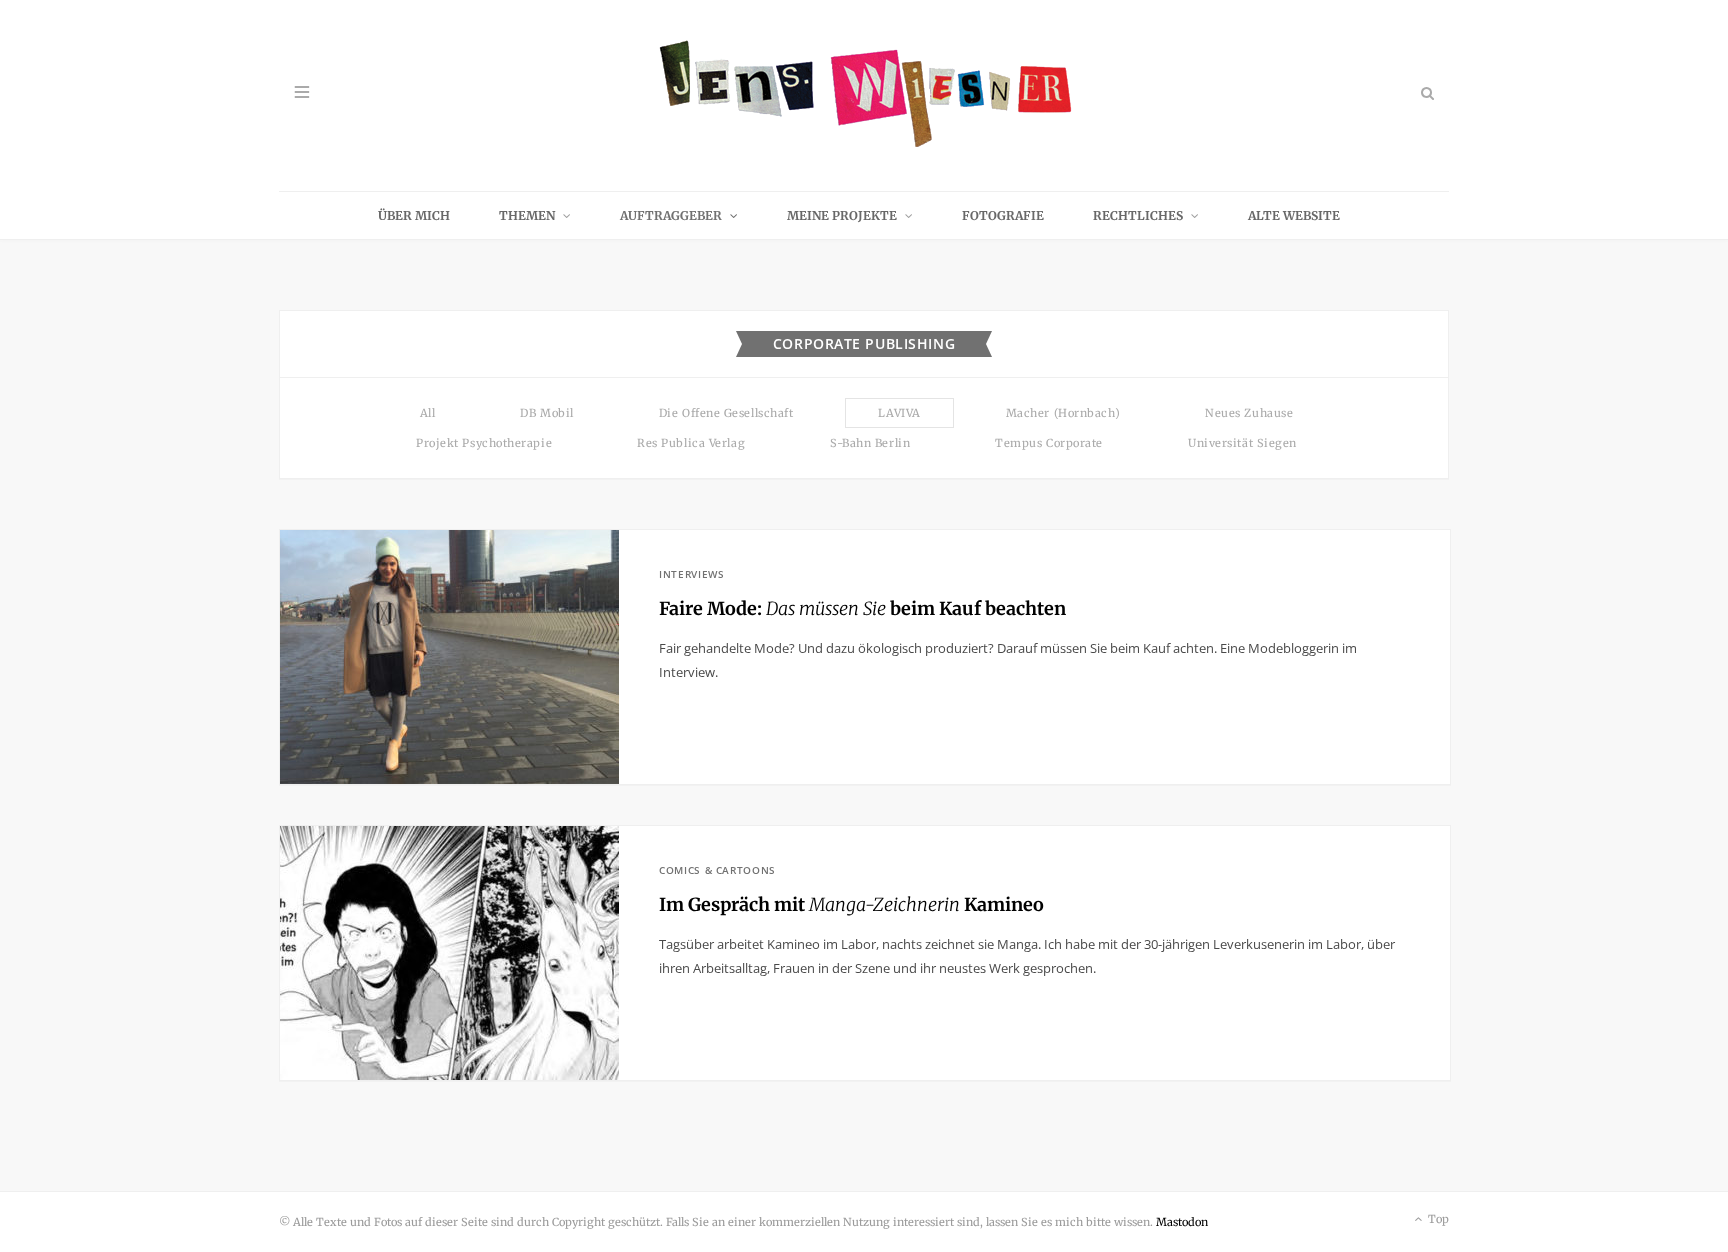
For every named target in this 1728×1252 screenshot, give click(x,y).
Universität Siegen (1242, 443)
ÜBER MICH (414, 215)
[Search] (1425, 93)
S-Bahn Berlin (870, 443)
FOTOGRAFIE (1003, 215)
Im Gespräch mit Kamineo (851, 904)
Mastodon (1182, 1222)
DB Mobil (546, 413)
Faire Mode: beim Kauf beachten (862, 608)
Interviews (692, 574)
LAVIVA (899, 413)
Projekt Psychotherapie (484, 443)
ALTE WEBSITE (1294, 215)
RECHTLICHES (1138, 215)
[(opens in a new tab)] (449, 657)
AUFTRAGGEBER (671, 215)
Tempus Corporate (1049, 443)
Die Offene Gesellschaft (726, 413)
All (428, 413)
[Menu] (302, 93)
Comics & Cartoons (717, 870)
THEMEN (527, 215)
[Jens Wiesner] (864, 95)
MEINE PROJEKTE (842, 215)
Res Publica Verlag (691, 443)
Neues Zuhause (1249, 413)
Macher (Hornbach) (1063, 413)
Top (1437, 1219)
